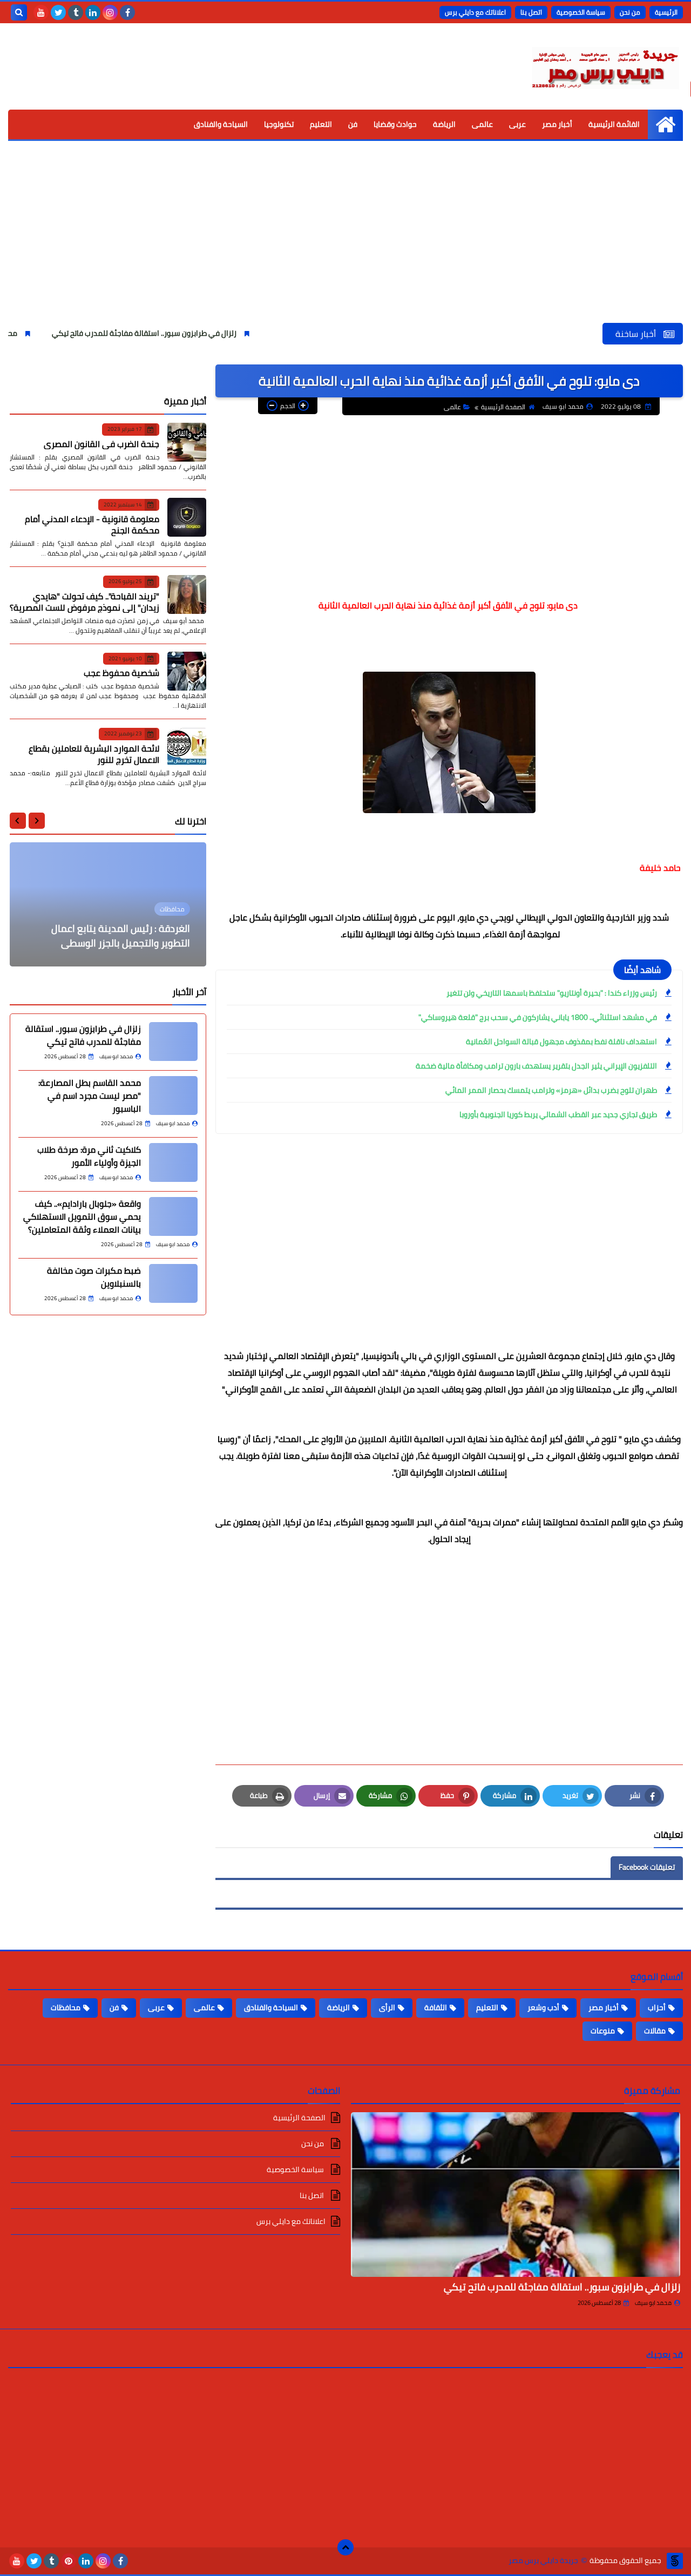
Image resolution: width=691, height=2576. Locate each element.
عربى (517, 124)
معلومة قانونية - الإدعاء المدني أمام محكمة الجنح (92, 525)
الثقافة (436, 2007)
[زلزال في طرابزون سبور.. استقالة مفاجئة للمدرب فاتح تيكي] (173, 1042)
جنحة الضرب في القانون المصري (101, 443)
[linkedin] (93, 12)
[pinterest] (69, 2561)
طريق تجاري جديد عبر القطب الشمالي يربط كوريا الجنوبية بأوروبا (558, 1114)
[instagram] (110, 12)
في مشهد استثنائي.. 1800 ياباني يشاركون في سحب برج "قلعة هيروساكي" (538, 1017)
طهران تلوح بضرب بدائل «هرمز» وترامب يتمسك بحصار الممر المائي (551, 1090)
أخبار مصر (557, 124)
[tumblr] (76, 12)
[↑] (345, 2547)
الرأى (387, 2007)
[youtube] (41, 12)
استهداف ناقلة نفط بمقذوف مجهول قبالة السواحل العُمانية (561, 1042)
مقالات (655, 2031)
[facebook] (127, 12)
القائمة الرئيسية (614, 124)
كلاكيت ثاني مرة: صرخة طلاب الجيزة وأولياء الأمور (89, 1156)
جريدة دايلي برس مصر (543, 2561)
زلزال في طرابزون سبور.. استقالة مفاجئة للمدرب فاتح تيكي (201, 333)
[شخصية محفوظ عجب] (187, 671)
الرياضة (444, 124)
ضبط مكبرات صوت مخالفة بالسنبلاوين (94, 1277)
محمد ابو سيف (653, 2303)
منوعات (603, 2031)
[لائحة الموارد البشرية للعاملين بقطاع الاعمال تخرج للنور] (187, 747)
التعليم (321, 124)
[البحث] (19, 12)
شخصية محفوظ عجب (121, 673)
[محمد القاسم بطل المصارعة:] (173, 1096)
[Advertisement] (345, 242)
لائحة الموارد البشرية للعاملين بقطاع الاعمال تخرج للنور (94, 753)
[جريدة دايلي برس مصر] (605, 66)
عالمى (482, 124)
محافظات (66, 2007)
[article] (108, 904)
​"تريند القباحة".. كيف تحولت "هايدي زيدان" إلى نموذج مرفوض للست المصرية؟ (84, 601)
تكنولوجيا (279, 124)
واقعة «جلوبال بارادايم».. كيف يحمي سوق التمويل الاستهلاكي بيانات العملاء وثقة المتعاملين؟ (82, 1216)
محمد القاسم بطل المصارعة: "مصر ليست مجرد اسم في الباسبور (90, 1096)
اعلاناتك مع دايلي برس (475, 12)
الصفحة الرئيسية (503, 407)
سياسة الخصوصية (581, 12)
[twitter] (58, 12)
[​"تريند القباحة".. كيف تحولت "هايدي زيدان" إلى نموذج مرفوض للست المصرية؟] (187, 594)
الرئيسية (666, 12)
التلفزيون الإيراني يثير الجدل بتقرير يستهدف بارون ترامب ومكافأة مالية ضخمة (536, 1066)
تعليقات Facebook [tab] (647, 1867)
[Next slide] (18, 821)
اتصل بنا (531, 12)
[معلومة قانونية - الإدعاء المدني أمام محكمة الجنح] (187, 517)
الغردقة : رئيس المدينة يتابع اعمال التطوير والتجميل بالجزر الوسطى (121, 936)
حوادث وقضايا (395, 124)
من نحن (630, 12)
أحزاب (657, 2007)
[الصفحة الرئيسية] (665, 124)
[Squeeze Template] (675, 2561)
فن (353, 124)
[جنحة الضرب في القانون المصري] (187, 442)
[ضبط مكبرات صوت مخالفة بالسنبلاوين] (173, 1283)
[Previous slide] (37, 821)
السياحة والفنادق (221, 124)
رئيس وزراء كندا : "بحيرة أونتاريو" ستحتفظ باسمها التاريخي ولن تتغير (552, 993)
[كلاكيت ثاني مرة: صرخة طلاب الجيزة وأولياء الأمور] (173, 1162)
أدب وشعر (543, 2007)
